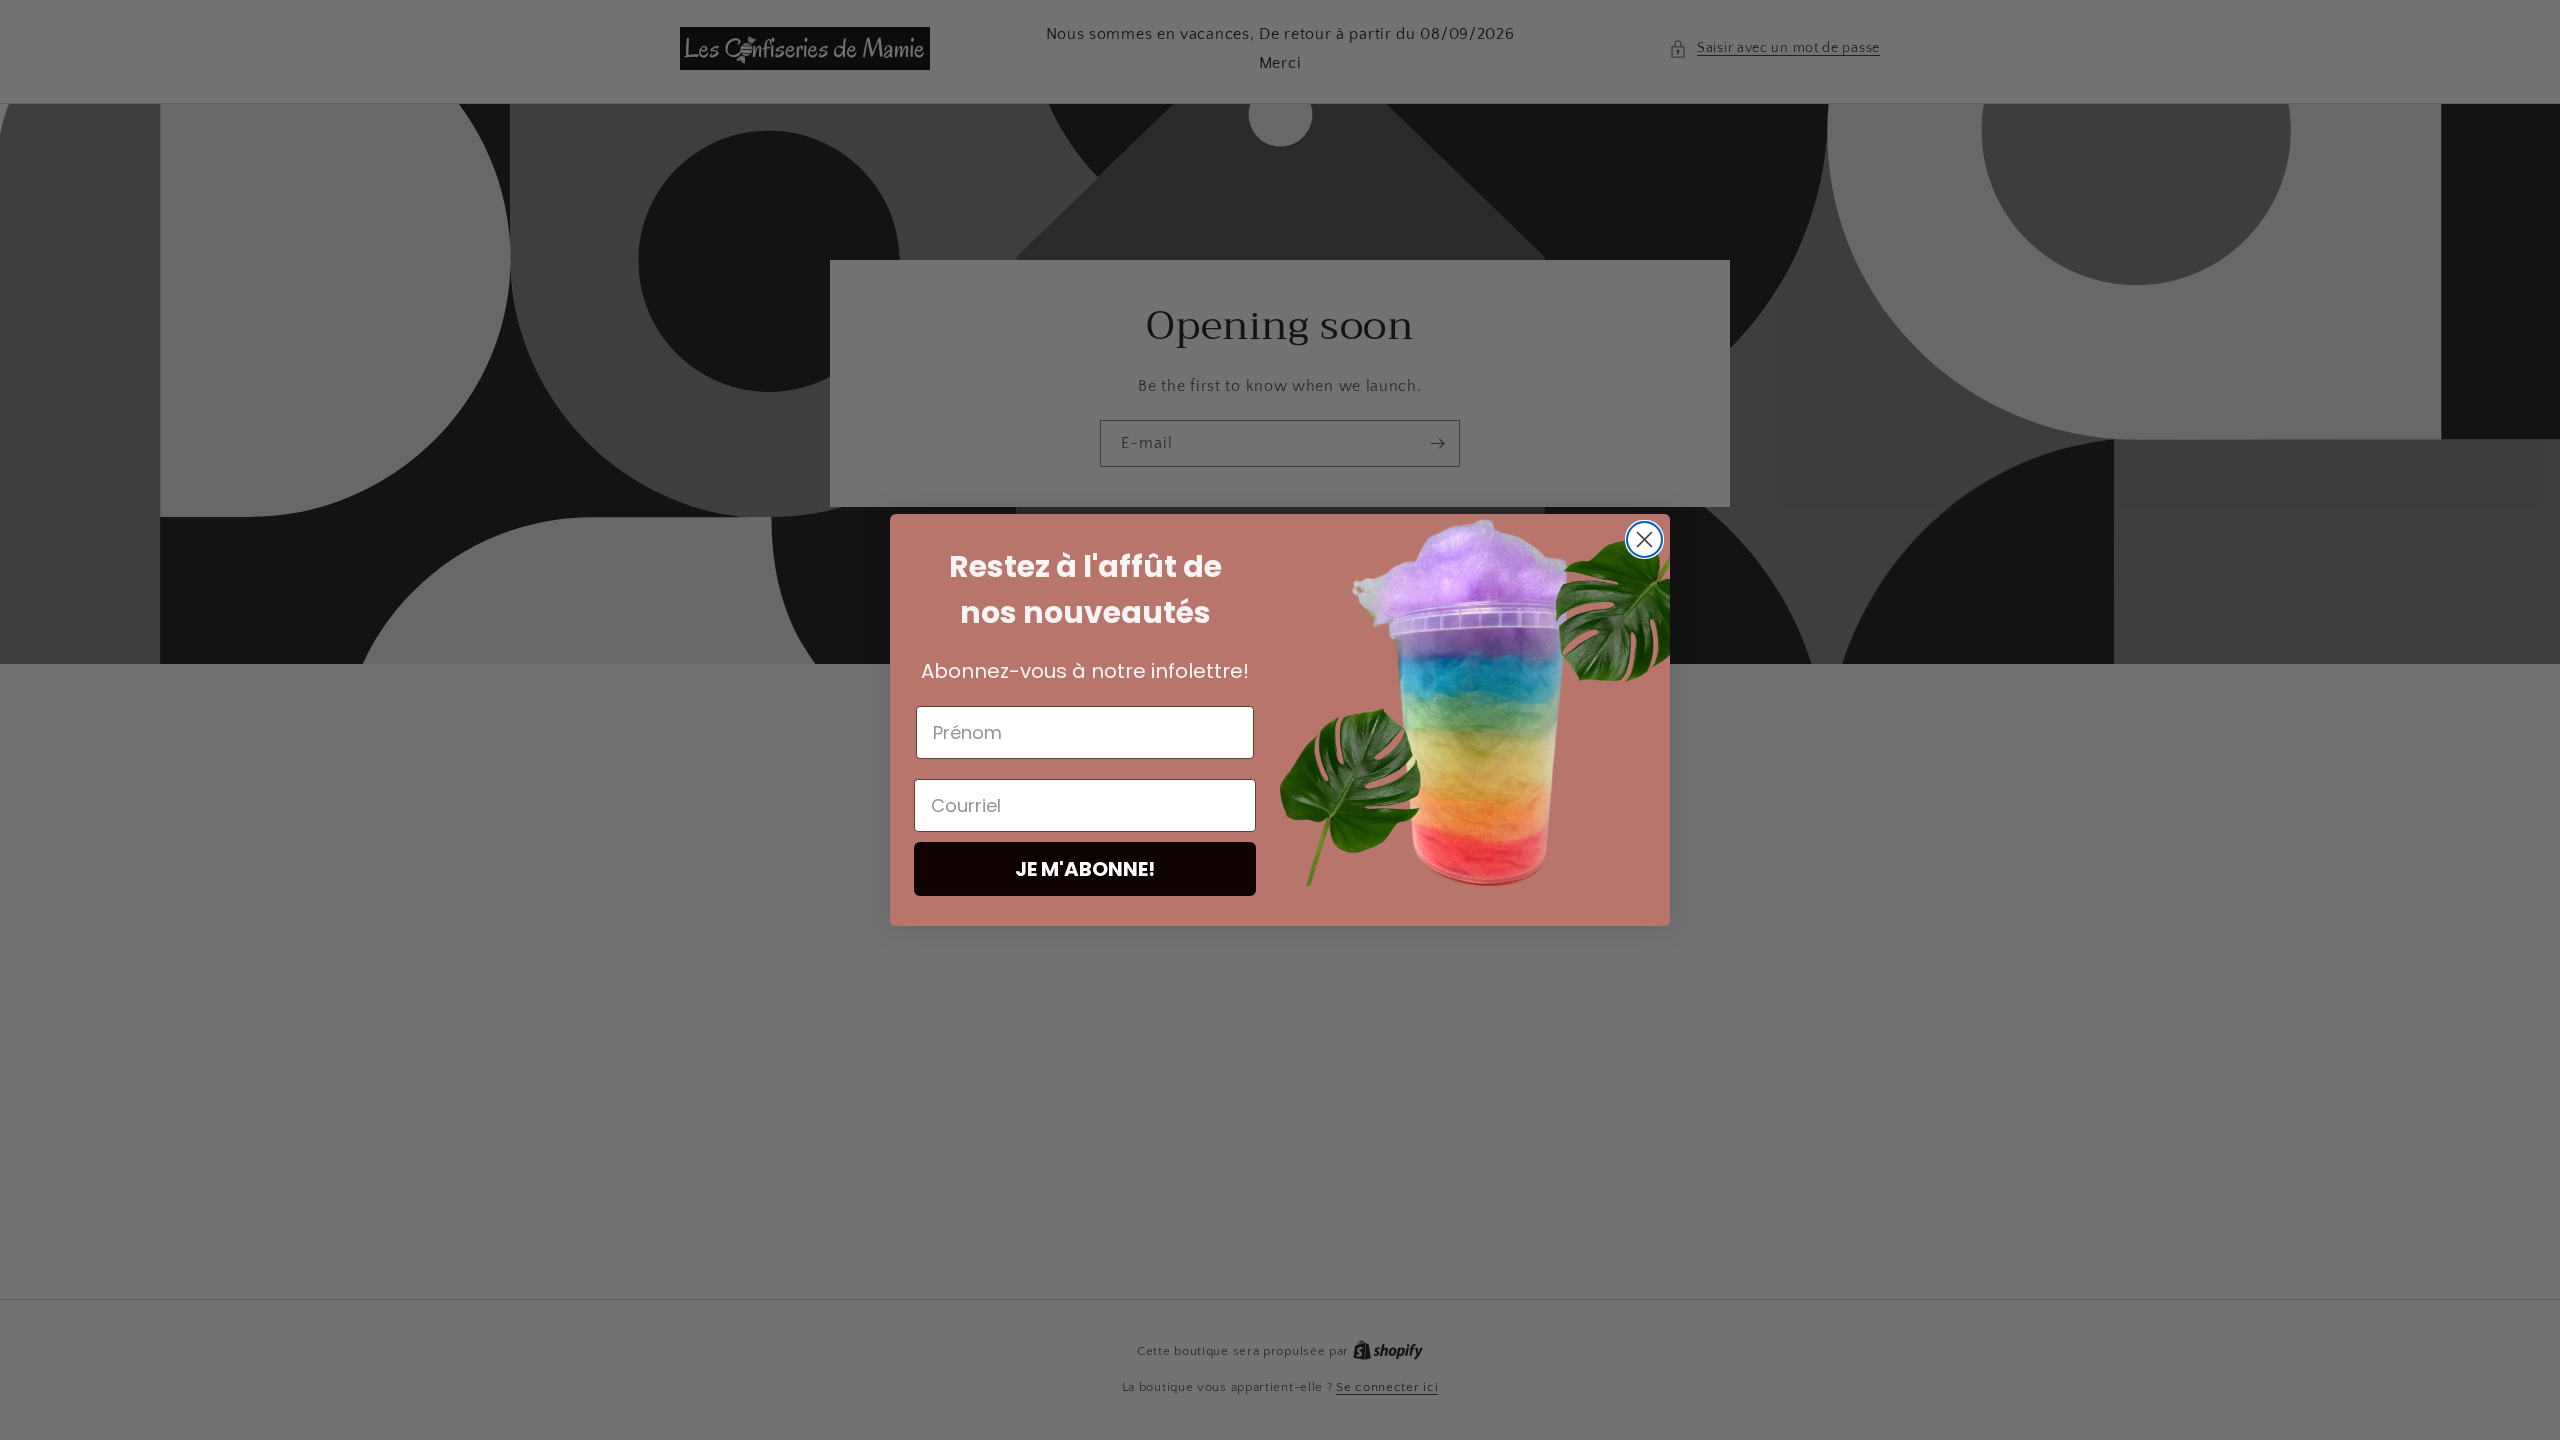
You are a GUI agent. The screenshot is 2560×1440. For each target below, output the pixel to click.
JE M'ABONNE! (1085, 869)
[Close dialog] (1644, 539)
